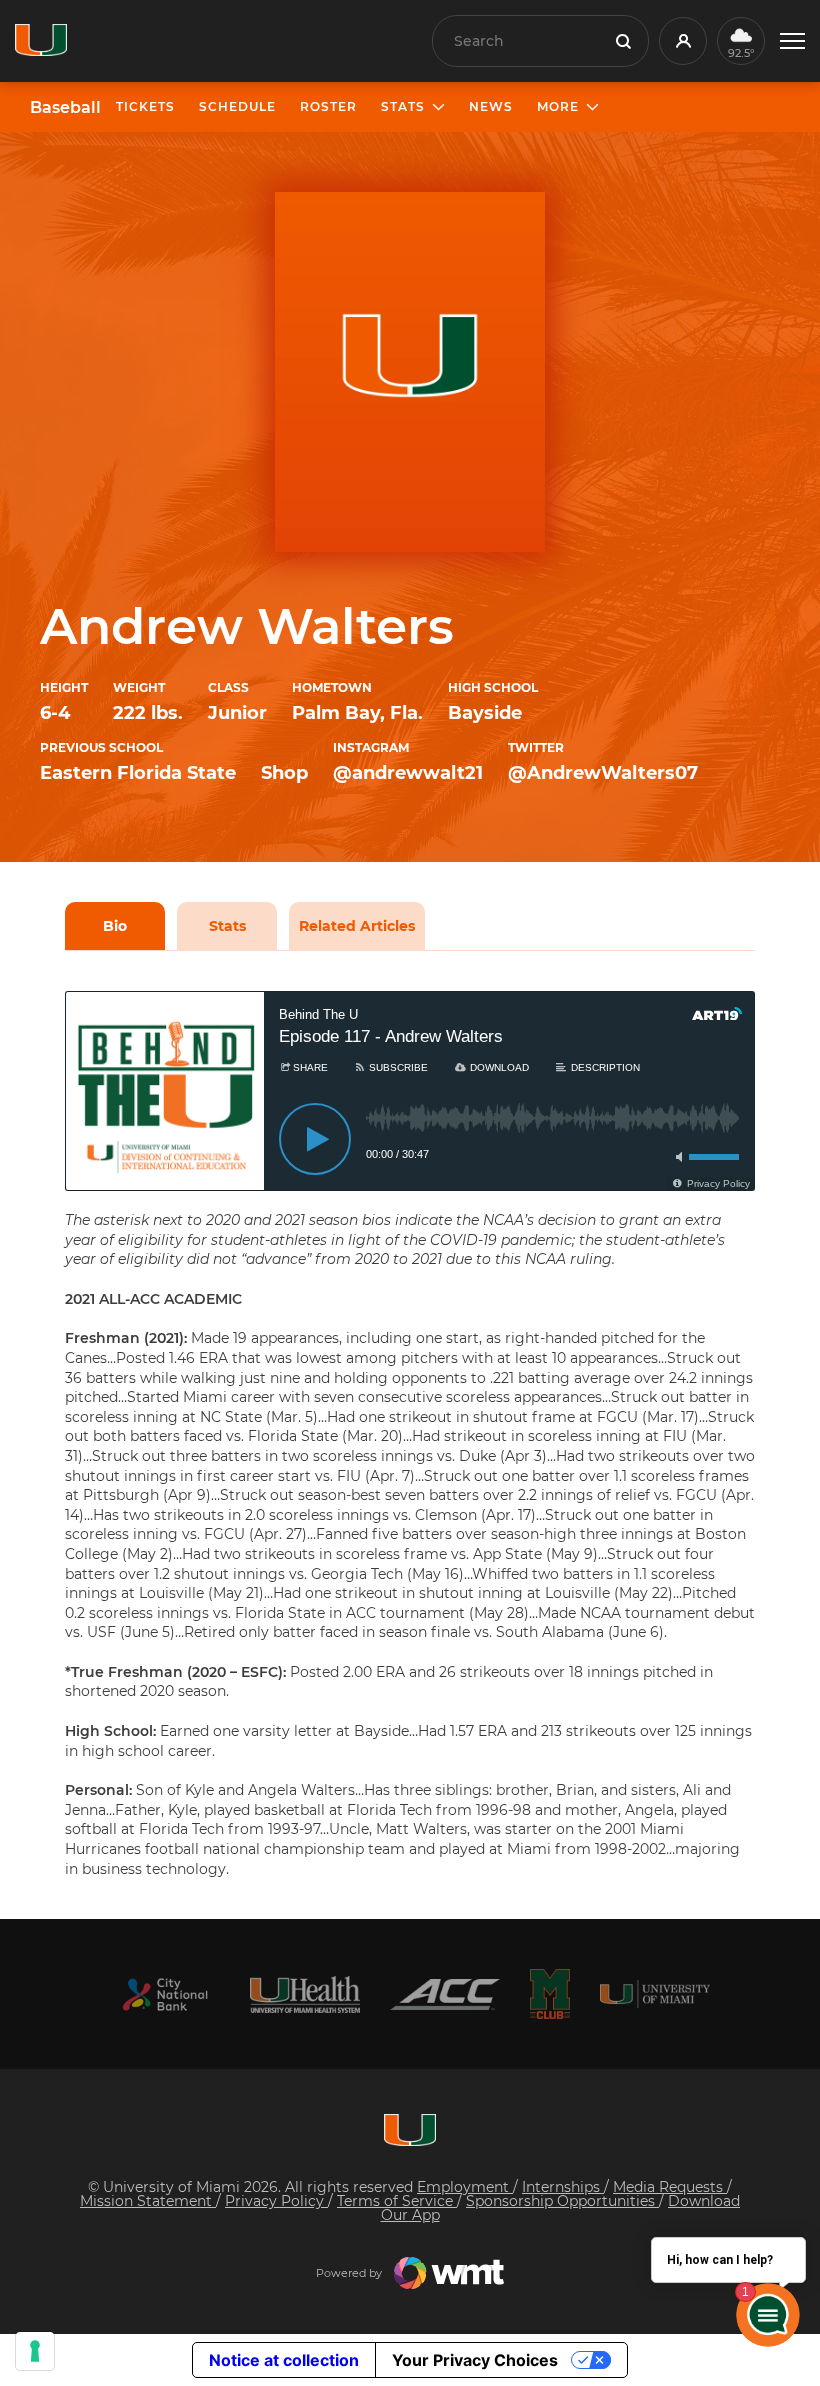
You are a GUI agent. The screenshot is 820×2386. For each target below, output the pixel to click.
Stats (227, 926)
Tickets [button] (145, 106)
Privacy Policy (276, 2201)
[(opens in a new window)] (165, 1994)
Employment (465, 2187)
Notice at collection (284, 2360)
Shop (284, 773)
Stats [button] (403, 106)
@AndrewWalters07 (603, 773)
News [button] (491, 106)
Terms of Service (397, 2201)
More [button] (558, 106)
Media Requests (670, 2187)
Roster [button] (328, 106)
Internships (563, 2187)
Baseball (65, 108)
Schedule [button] (237, 106)
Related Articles (357, 926)
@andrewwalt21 (408, 773)
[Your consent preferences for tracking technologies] (35, 2351)
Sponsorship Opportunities (562, 2201)
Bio (115, 926)
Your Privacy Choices (475, 2360)
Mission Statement (148, 2201)
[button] (792, 41)
